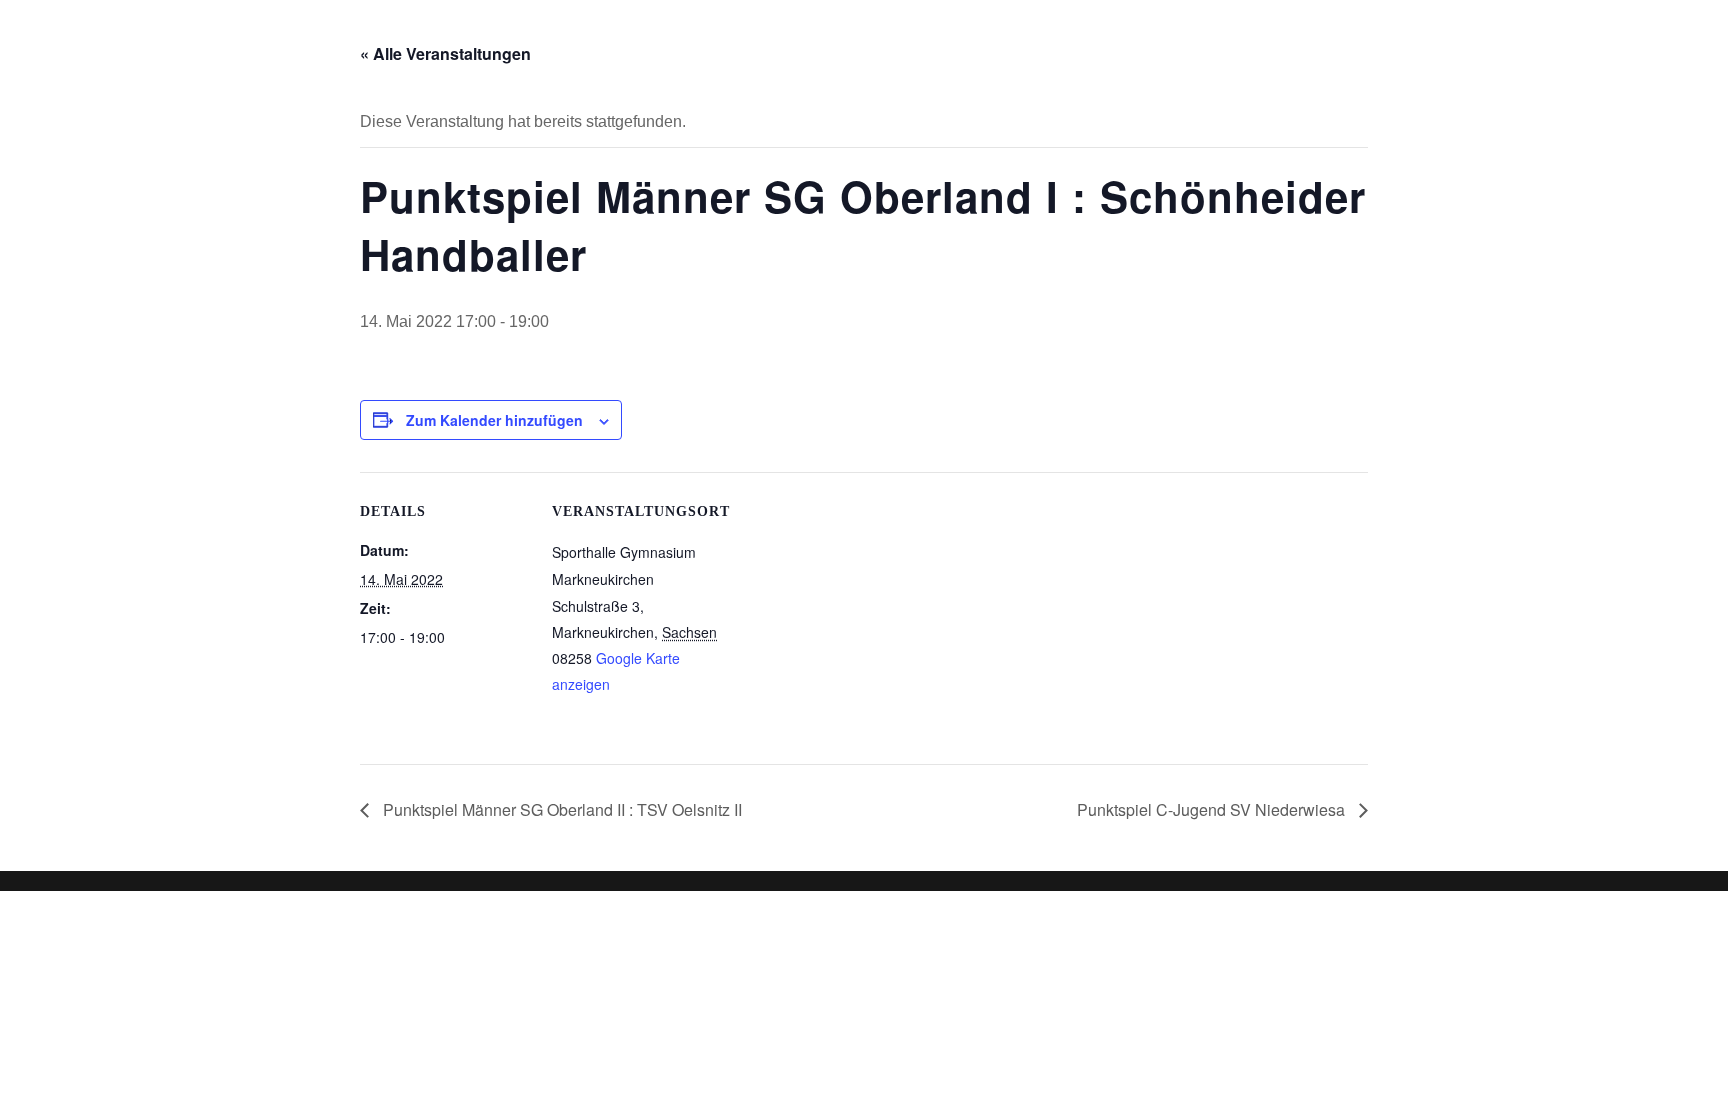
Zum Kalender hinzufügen (494, 420)
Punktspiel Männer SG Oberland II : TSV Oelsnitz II (560, 809)
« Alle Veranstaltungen (445, 53)
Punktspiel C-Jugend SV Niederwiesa (1213, 809)
